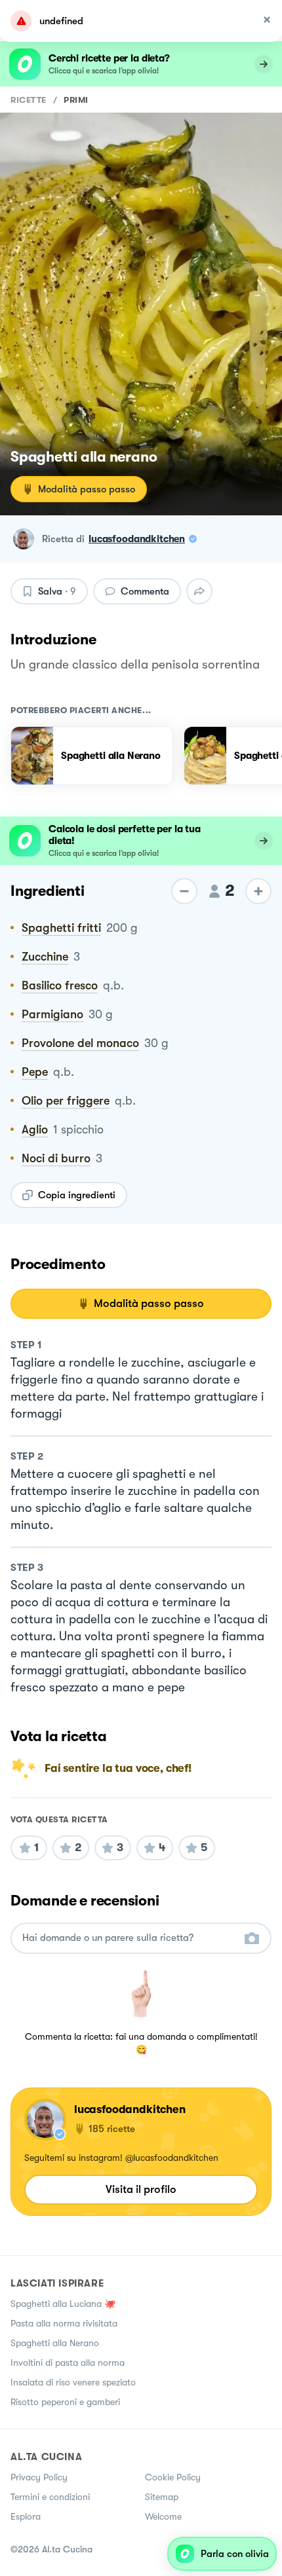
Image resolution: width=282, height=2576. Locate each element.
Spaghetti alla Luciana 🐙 (63, 2304)
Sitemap (162, 2497)
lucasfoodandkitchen (137, 539)
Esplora (26, 2516)
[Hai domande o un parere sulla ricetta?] (129, 1938)
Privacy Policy (39, 2477)
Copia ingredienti (77, 1195)
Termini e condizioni (50, 2497)
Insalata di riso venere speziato (73, 2382)
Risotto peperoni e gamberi (65, 2402)
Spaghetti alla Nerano (55, 2343)
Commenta (145, 591)
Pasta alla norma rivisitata (64, 2323)
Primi (76, 100)
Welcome (163, 2516)
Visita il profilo (141, 2189)
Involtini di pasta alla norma (68, 2363)
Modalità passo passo (87, 489)
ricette (29, 100)
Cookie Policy (173, 2477)
